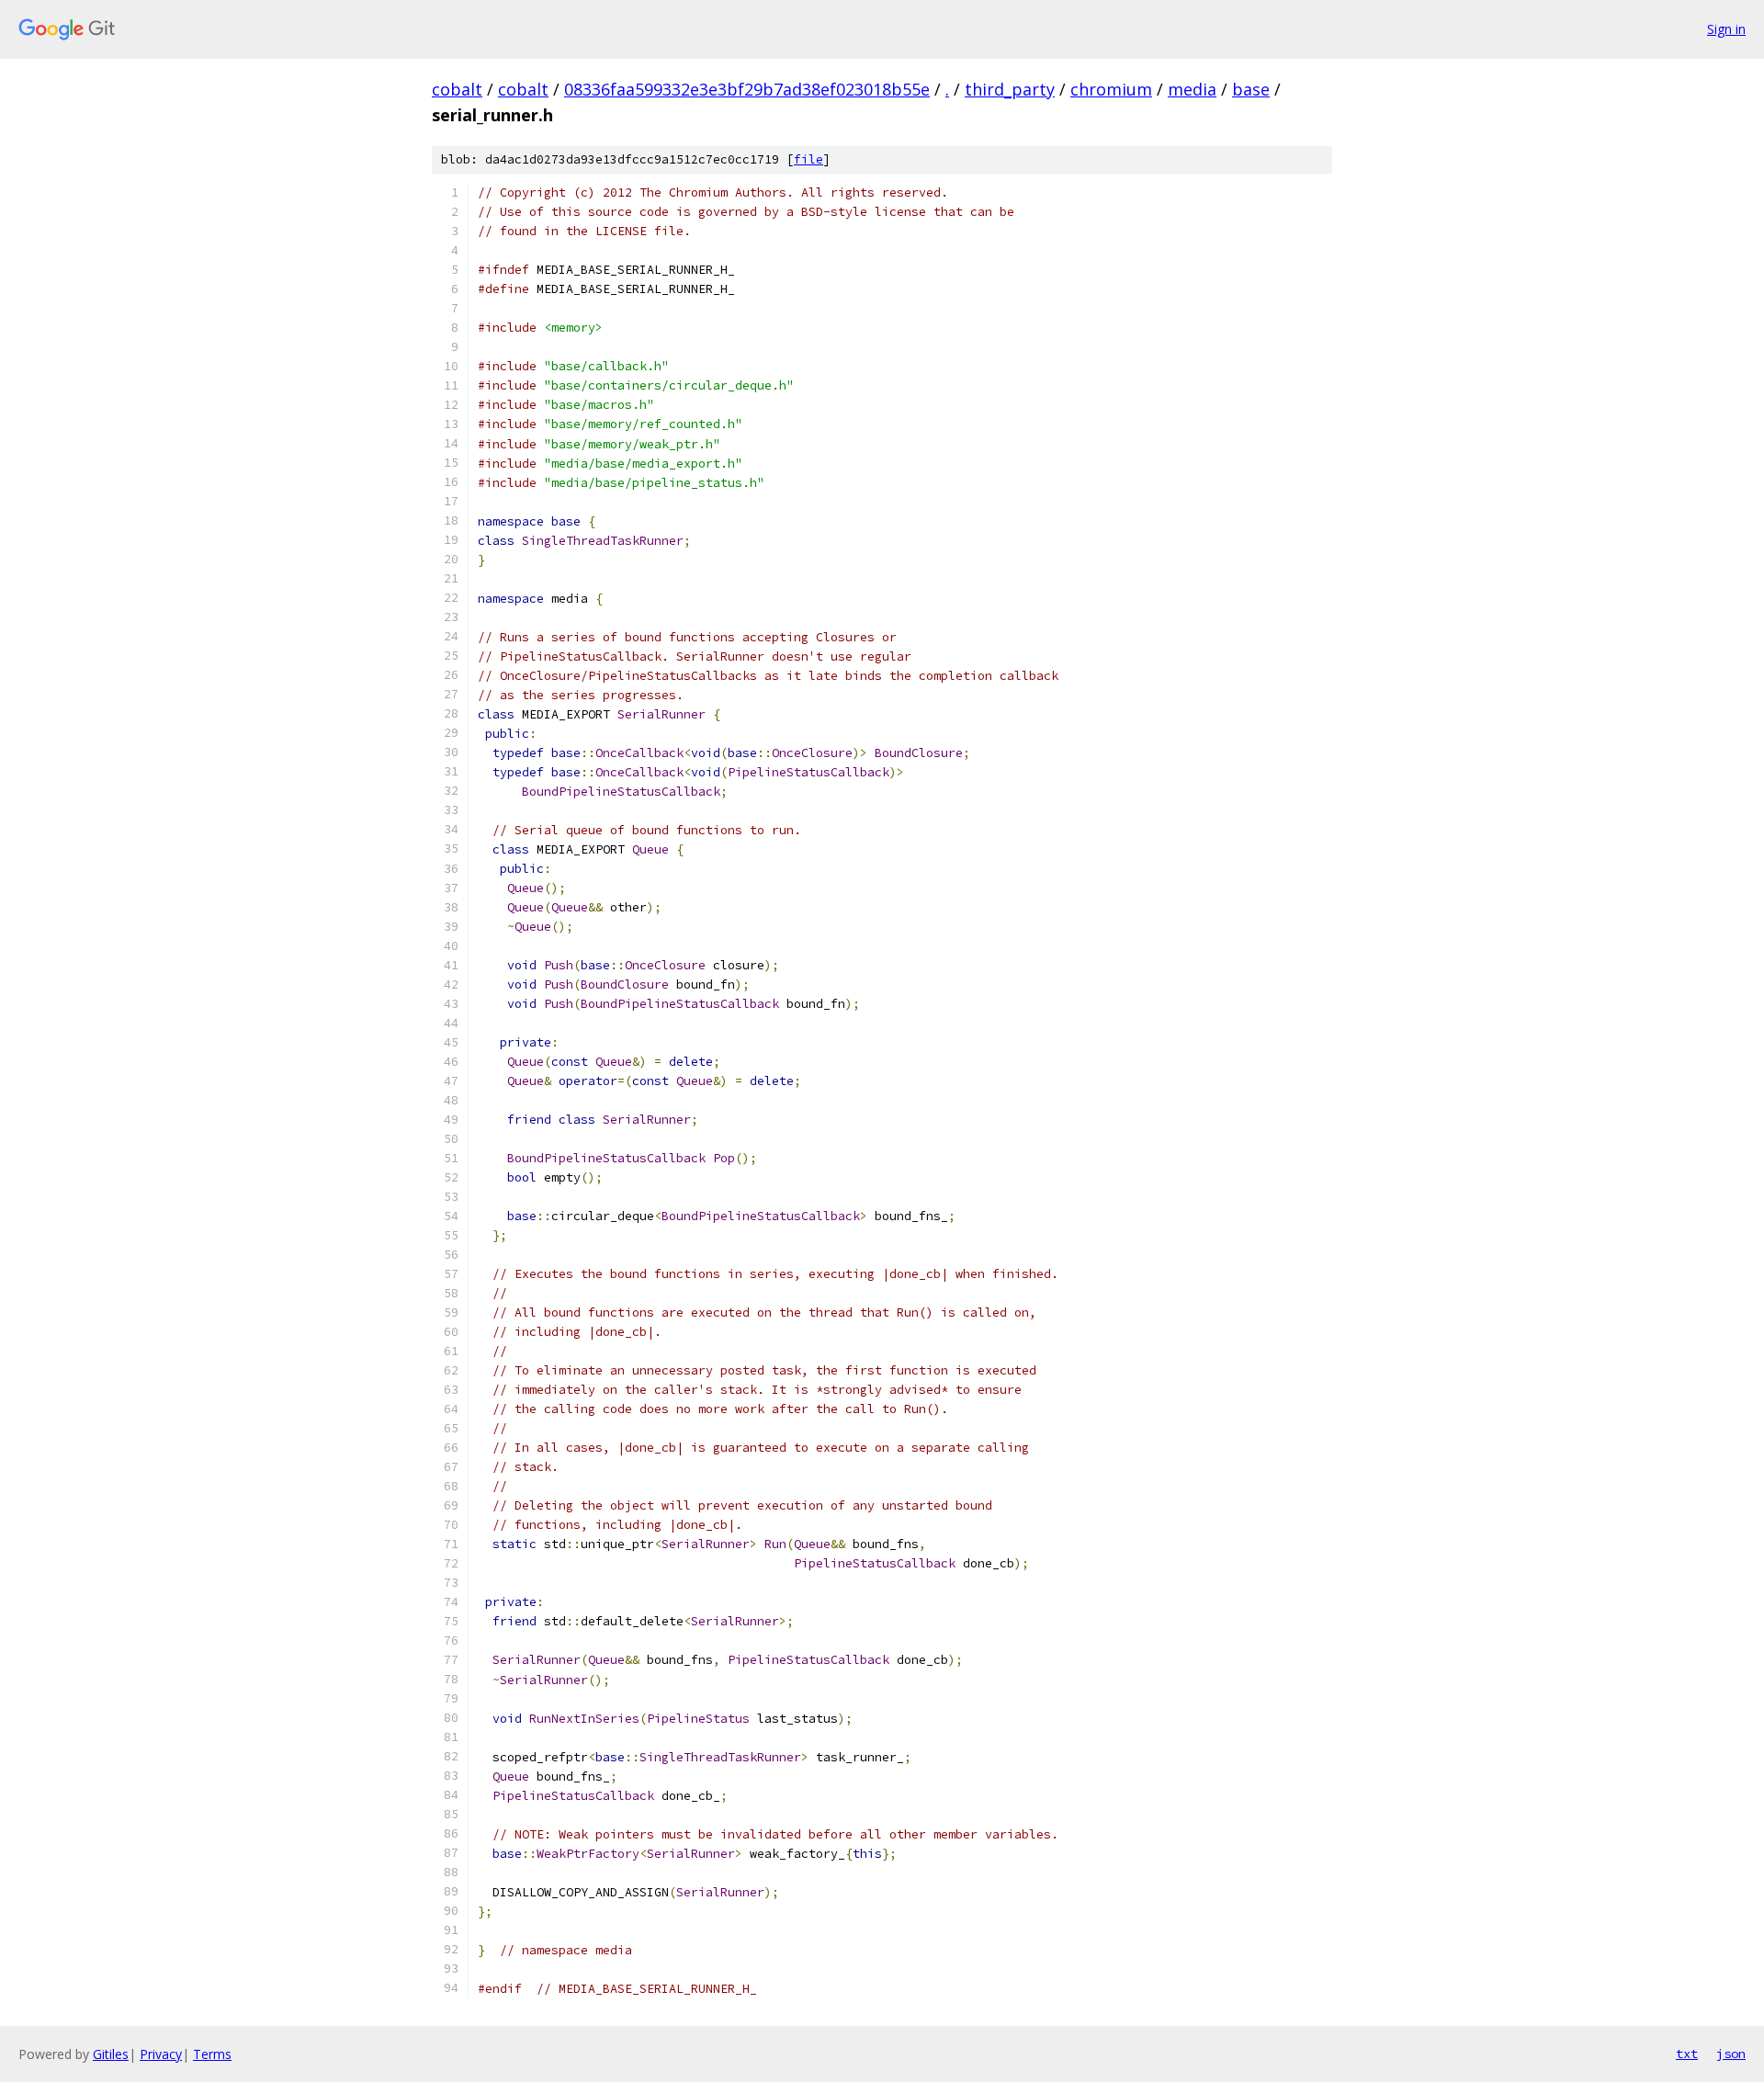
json (1731, 2054)
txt (1687, 2054)
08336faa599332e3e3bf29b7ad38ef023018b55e (747, 89)
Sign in (1726, 29)
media (1192, 89)
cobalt (457, 89)
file (808, 159)
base (1251, 89)
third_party (1010, 89)
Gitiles (111, 2054)
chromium (1111, 89)
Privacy (161, 2054)
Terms (212, 2054)
